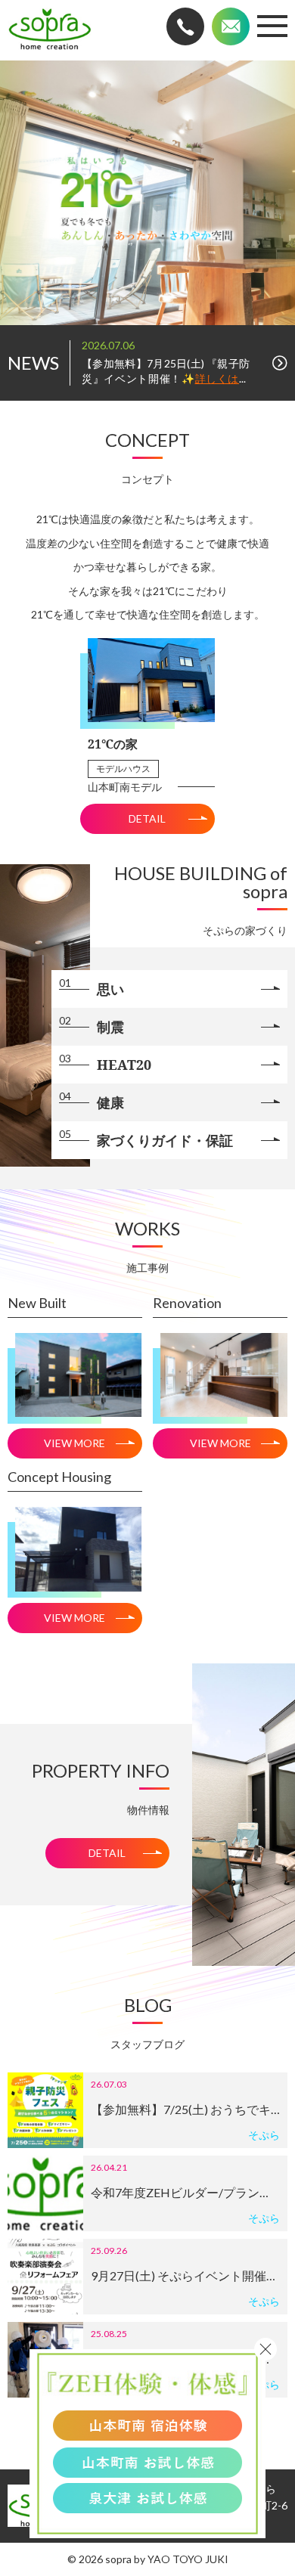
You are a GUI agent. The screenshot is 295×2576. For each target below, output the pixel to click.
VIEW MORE (75, 1443)
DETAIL (147, 818)
